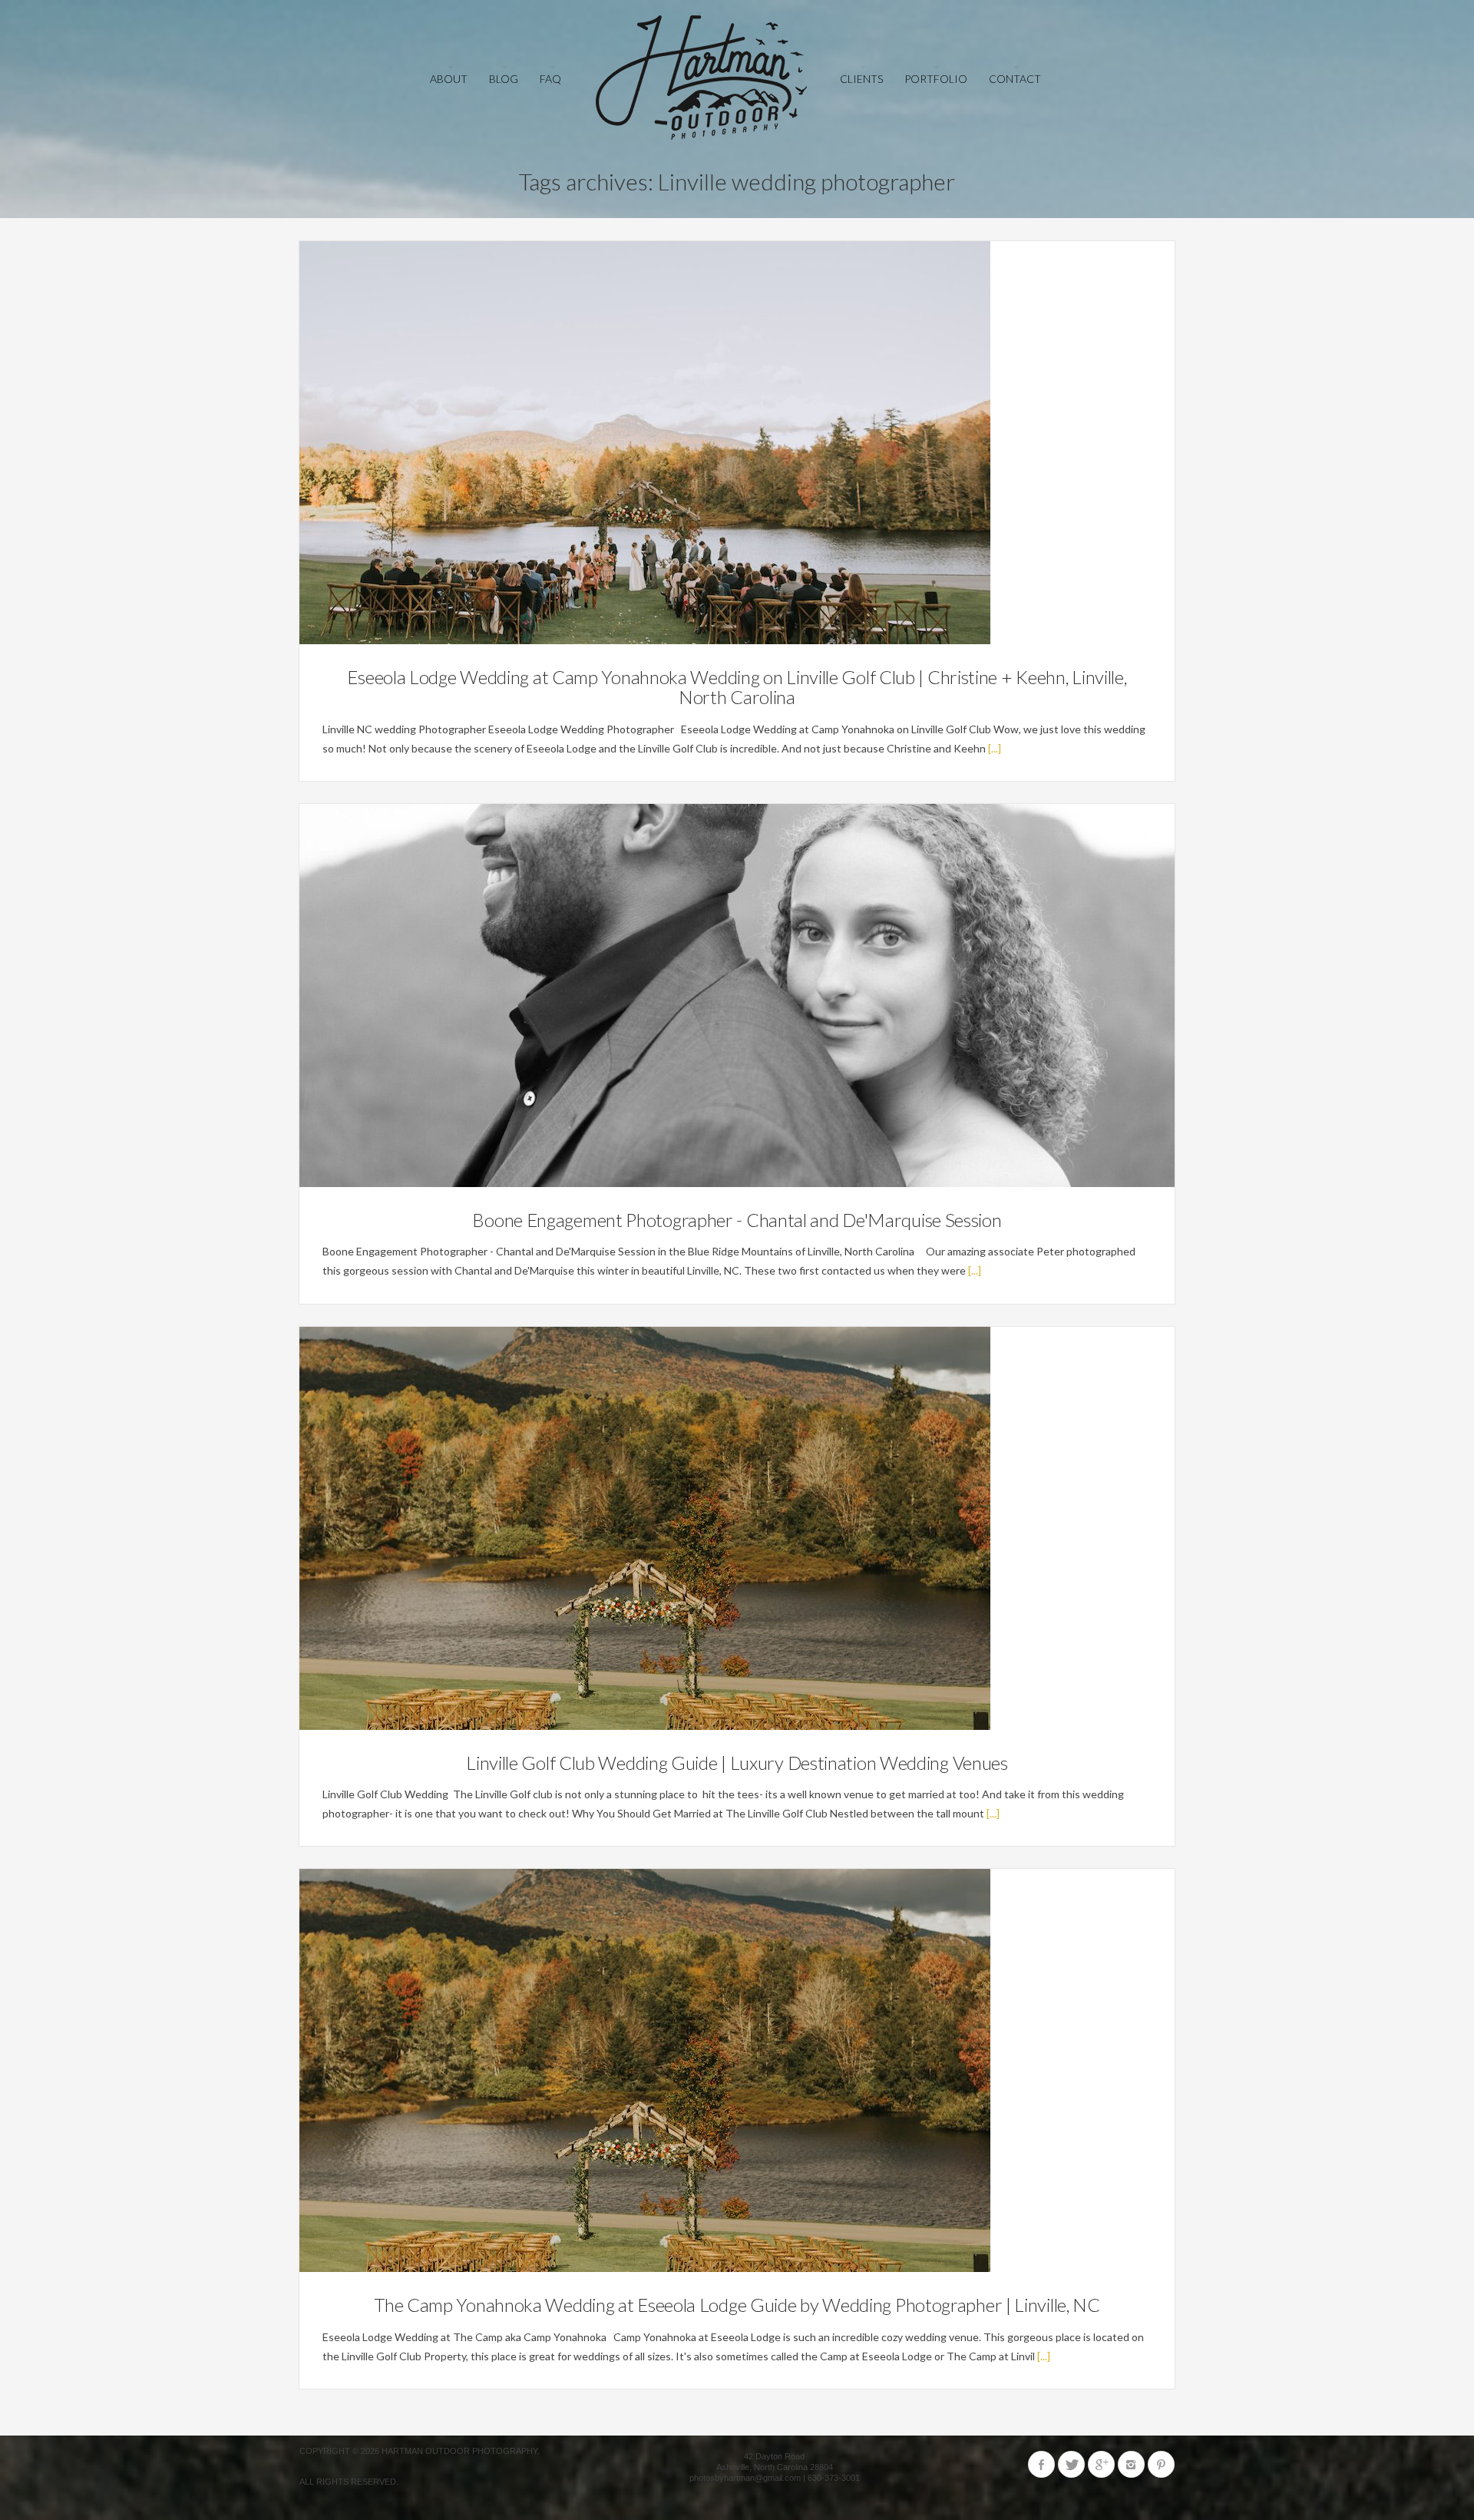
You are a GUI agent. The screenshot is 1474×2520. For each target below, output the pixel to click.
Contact (1015, 79)
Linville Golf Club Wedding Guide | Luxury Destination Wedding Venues (737, 1763)
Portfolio (936, 79)
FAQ (550, 79)
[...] (995, 748)
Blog (504, 79)
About (449, 79)
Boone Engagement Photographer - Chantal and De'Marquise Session (737, 1220)
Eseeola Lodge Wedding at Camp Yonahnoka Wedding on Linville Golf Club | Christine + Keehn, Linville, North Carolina (737, 687)
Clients (861, 79)
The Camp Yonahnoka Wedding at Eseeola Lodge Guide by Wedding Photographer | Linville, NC (737, 2305)
